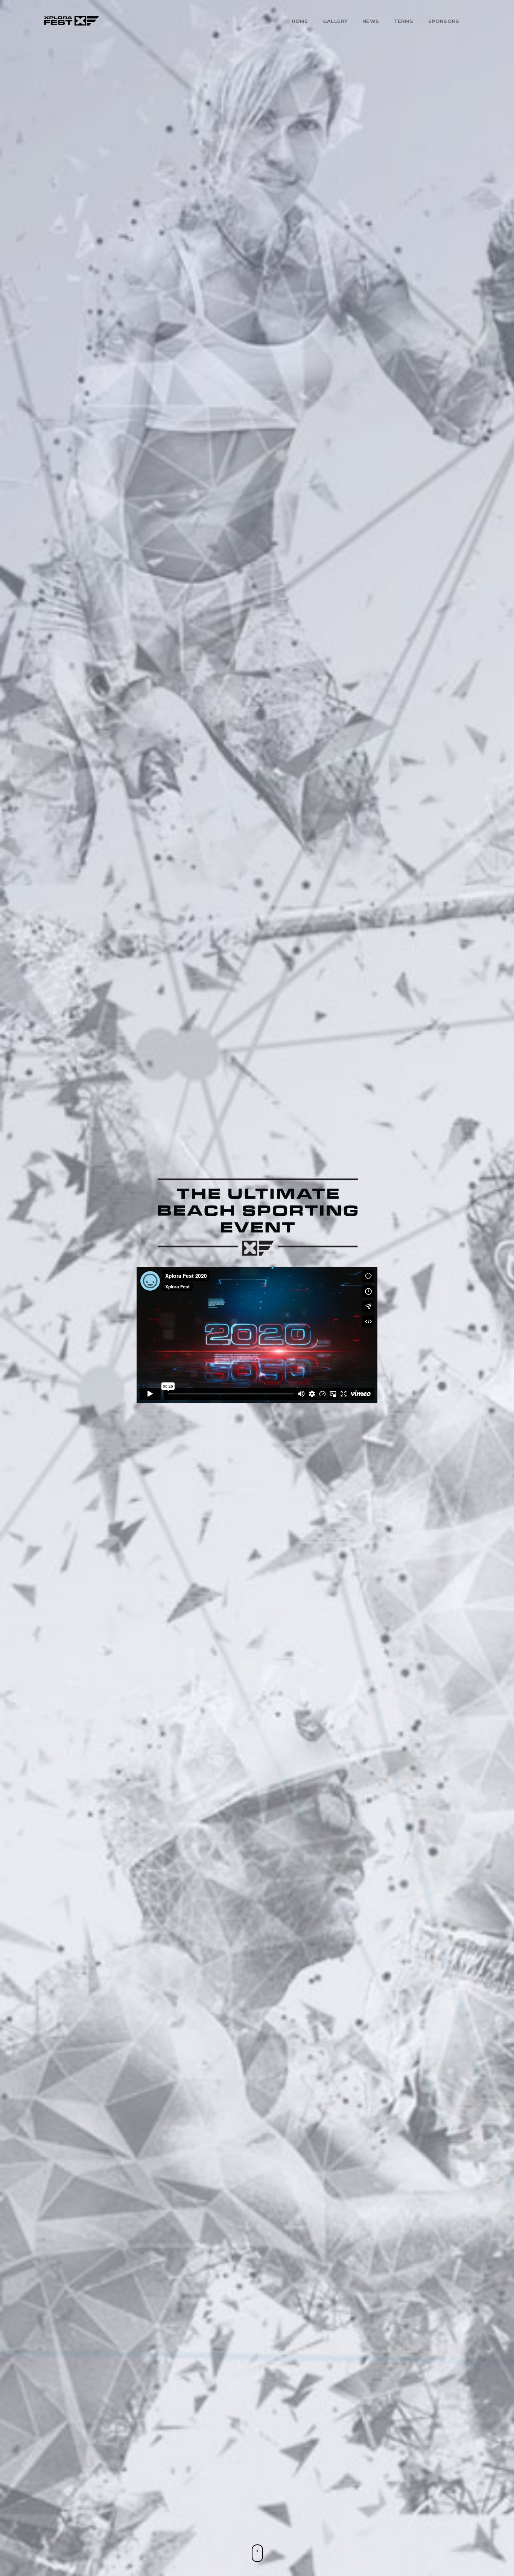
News (371, 21)
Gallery (335, 21)
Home (300, 21)
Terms (404, 21)
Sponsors (444, 21)
